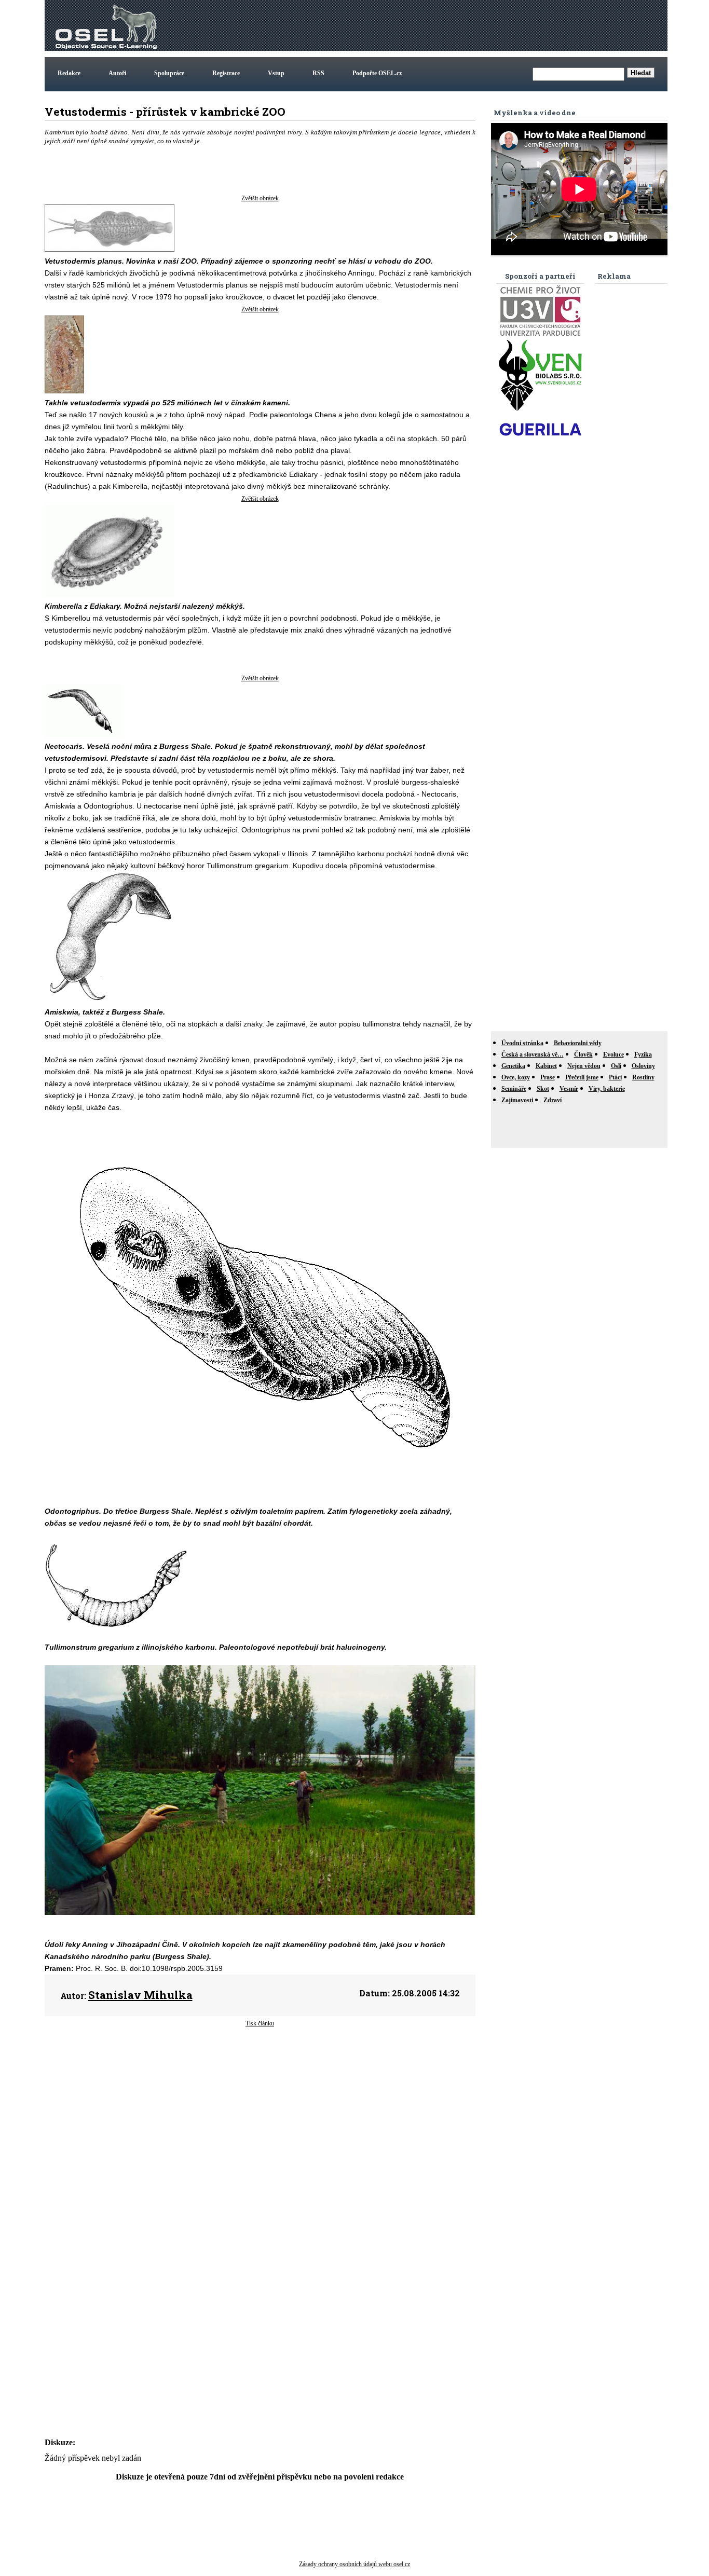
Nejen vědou (584, 1066)
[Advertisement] (476, 25)
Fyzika (643, 1054)
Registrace (226, 73)
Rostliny (643, 1077)
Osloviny (643, 1066)
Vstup (276, 73)
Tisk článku (260, 2023)
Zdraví (553, 1100)
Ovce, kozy (516, 1077)
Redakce (69, 73)
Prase (548, 1077)
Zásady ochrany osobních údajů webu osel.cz (354, 2564)
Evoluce (613, 1054)
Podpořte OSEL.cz (377, 73)
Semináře (514, 1089)
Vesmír (569, 1089)
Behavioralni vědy (578, 1043)
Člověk (583, 1054)
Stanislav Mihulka (140, 1995)
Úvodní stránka (522, 1043)
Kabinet (546, 1066)
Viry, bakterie (607, 1089)
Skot (543, 1089)
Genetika (513, 1066)
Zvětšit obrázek (260, 198)
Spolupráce (169, 73)
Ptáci (615, 1077)
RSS (318, 73)
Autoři (117, 73)
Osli (616, 1066)
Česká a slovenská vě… (533, 1054)
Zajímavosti (517, 1100)
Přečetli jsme (582, 1077)
